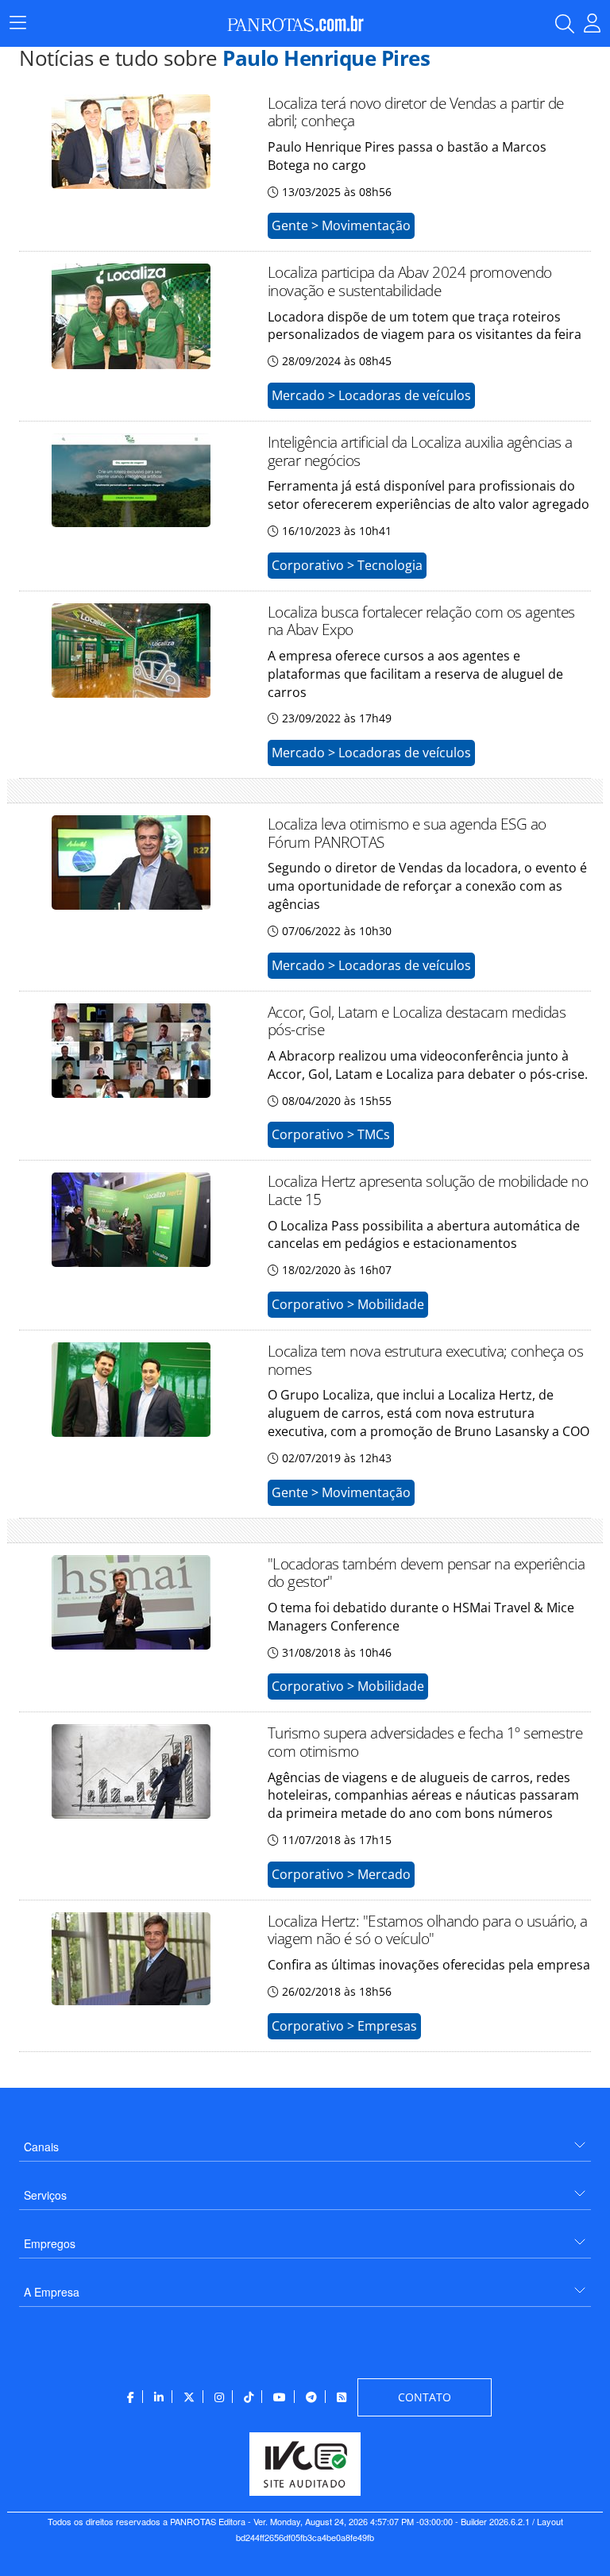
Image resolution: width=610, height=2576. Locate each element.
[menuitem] (305, 2141)
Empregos (50, 2243)
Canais (41, 2147)
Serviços (45, 2195)
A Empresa (52, 2292)
